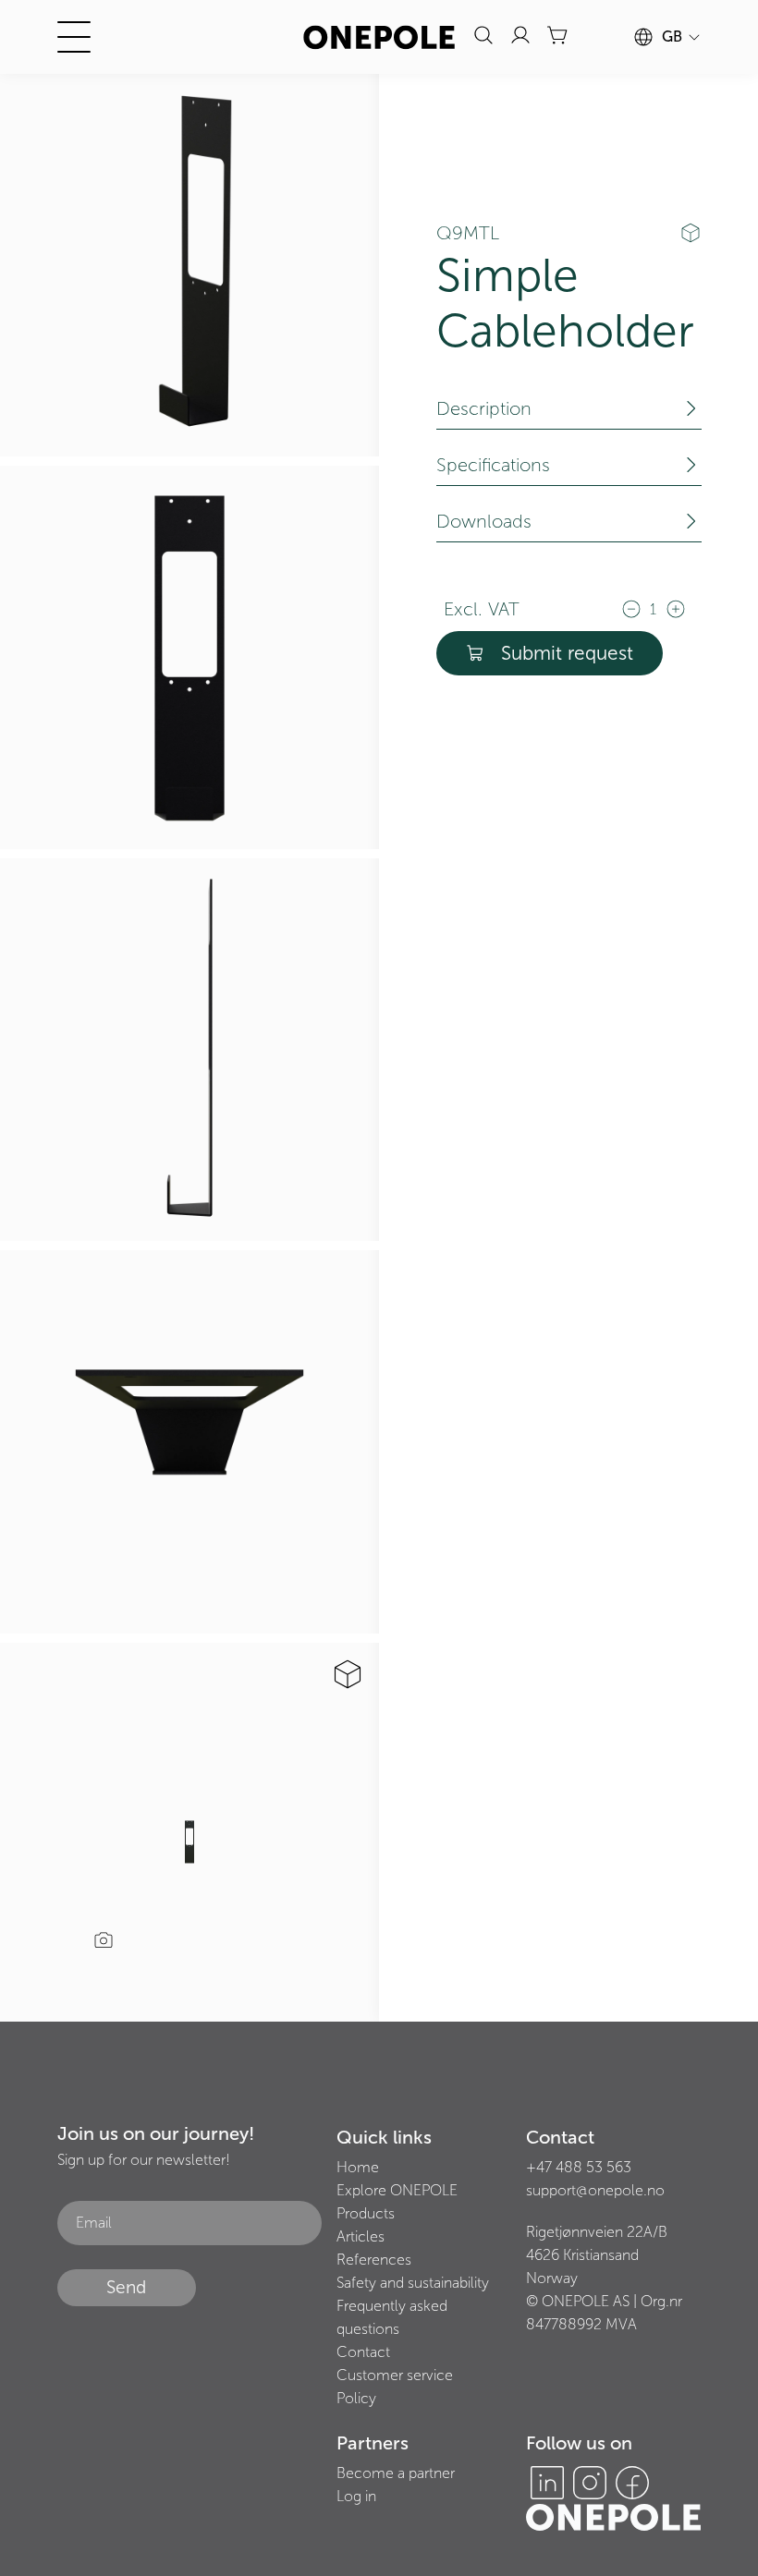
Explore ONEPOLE (397, 2190)
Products (366, 2213)
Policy (356, 2398)
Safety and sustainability (413, 2283)
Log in (356, 2496)
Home (358, 2167)
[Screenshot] (104, 1942)
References (374, 2260)
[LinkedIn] (547, 2483)
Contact (363, 2352)
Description (484, 408)
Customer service (395, 2375)
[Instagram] (590, 2483)
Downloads (484, 521)
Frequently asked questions (392, 2317)
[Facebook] (632, 2483)
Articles (361, 2236)
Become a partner (396, 2473)
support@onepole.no (595, 2190)
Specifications (493, 465)
